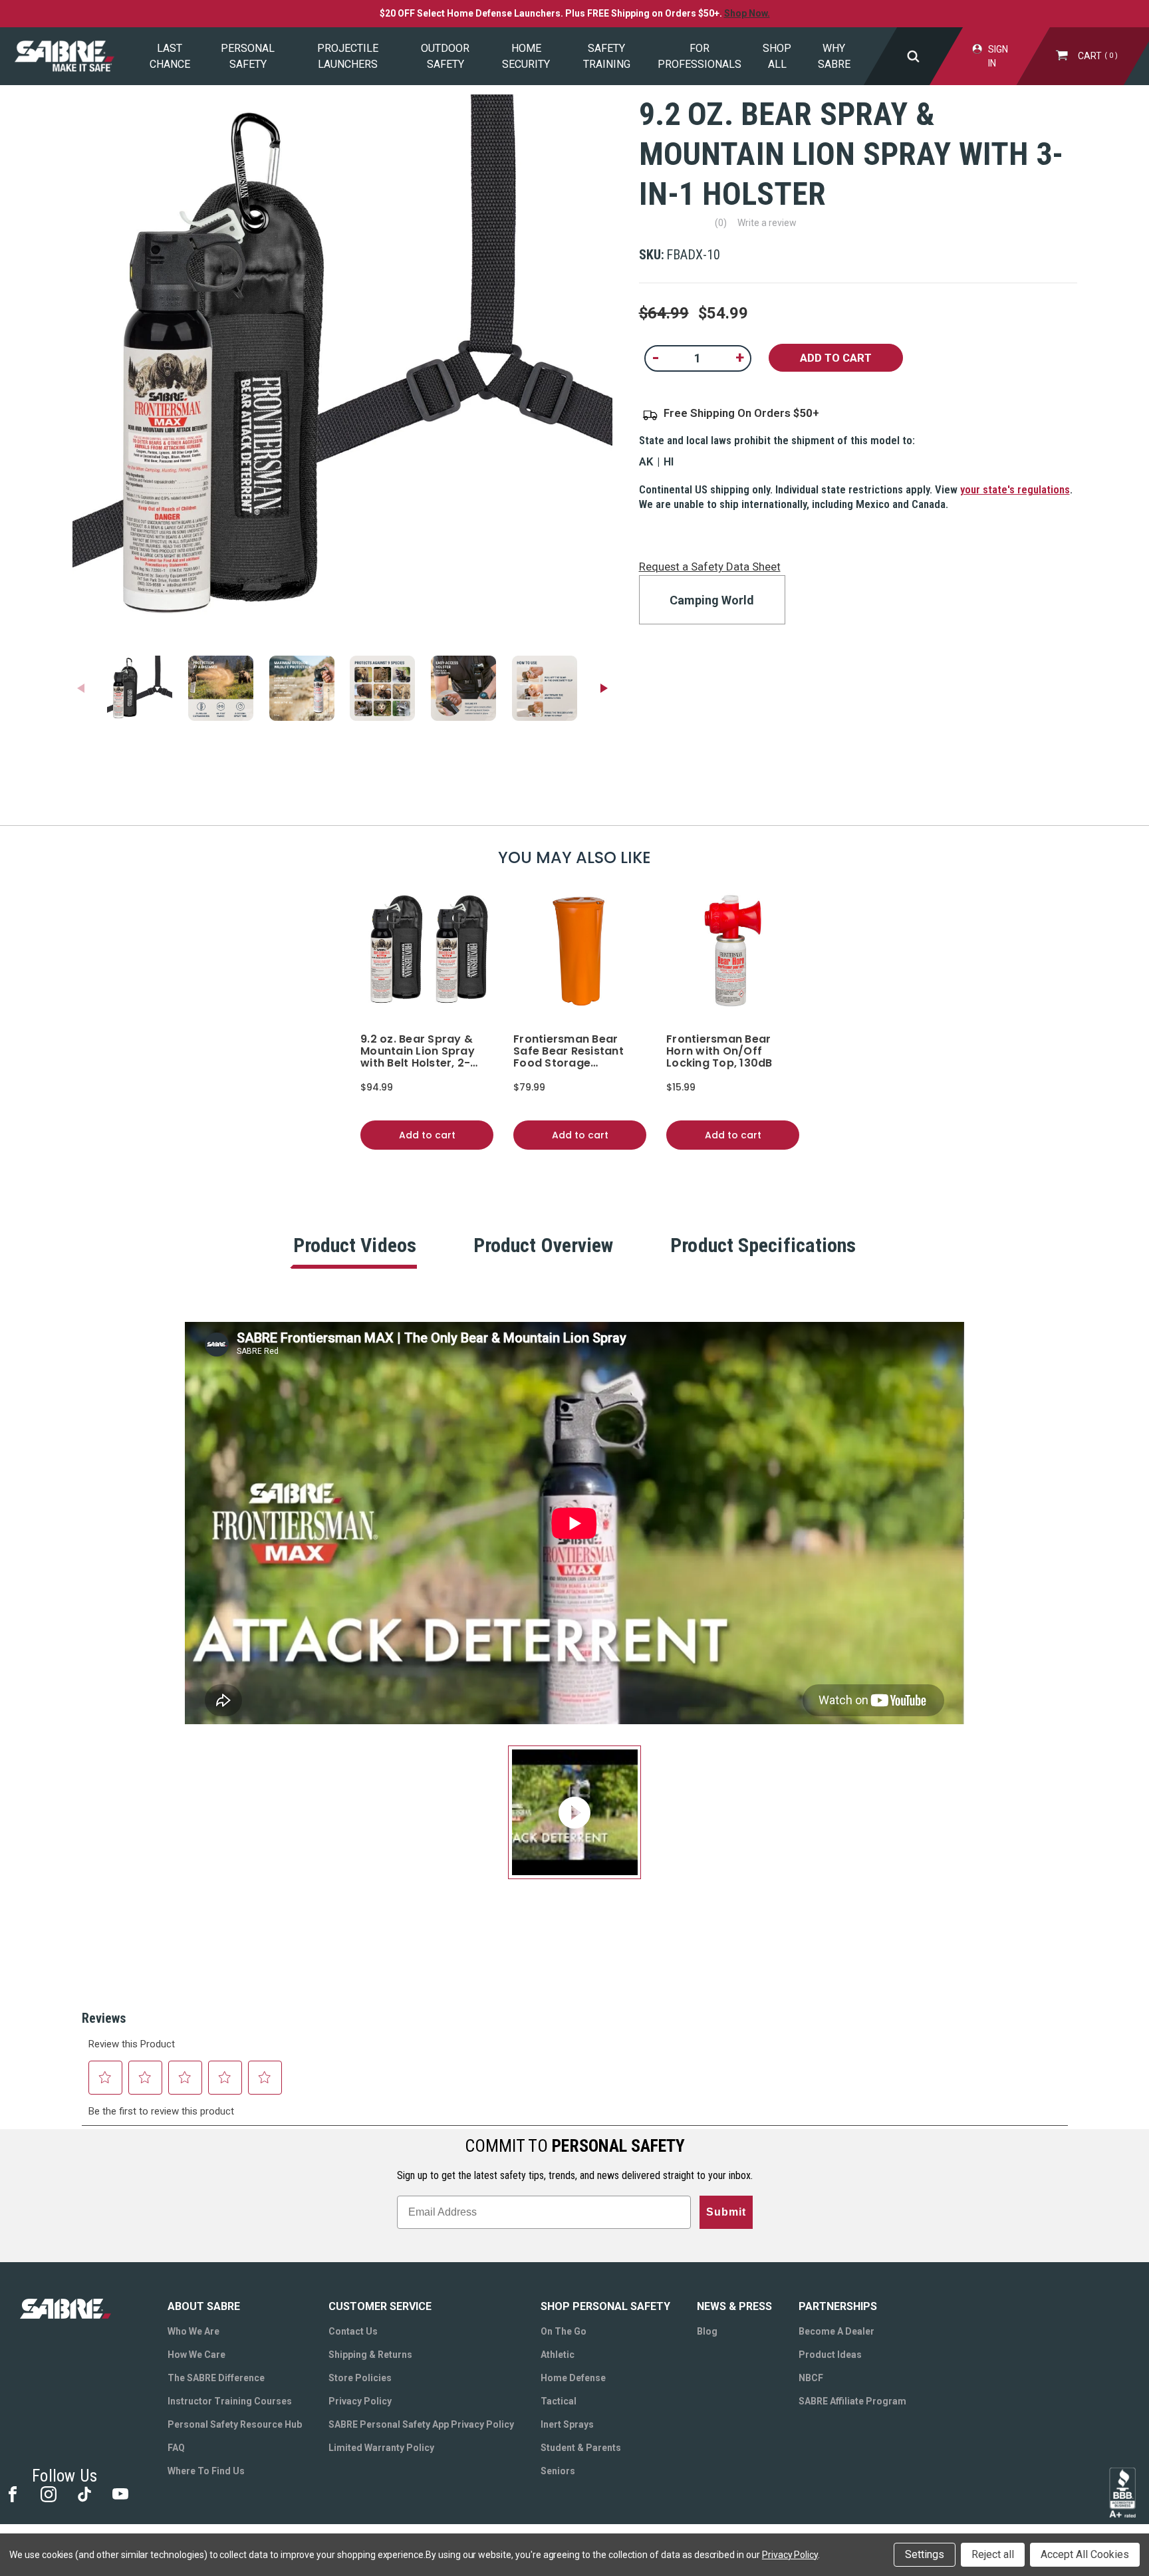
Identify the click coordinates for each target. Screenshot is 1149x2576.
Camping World (712, 600)
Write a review (767, 223)
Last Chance (170, 56)
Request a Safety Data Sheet (710, 567)
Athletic (558, 2355)
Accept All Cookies (1085, 2554)
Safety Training (607, 56)
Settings (925, 2554)
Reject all (993, 2554)
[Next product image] (604, 688)
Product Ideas (830, 2355)
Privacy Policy (360, 2401)
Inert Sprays (567, 2424)
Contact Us (353, 2331)
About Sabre (204, 2306)
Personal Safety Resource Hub (235, 2424)
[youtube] (119, 2493)
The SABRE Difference (216, 2378)
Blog (707, 2331)
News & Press (734, 2306)
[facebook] (12, 2493)
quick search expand (913, 56)
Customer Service (380, 2306)
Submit (726, 2212)
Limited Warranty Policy (381, 2448)
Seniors (558, 2471)
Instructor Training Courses (230, 2401)
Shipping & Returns (370, 2355)
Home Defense (573, 2378)
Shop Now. (747, 13)
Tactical (559, 2401)
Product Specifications (763, 1245)
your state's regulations (1015, 489)
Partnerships (838, 2306)
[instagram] (48, 2493)
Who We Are (193, 2331)
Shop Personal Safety (605, 2306)
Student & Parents (581, 2448)
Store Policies (360, 2378)
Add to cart (427, 1135)
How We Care (196, 2355)
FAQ (176, 2448)
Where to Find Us (206, 2471)
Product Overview (544, 1245)
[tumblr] (83, 2493)
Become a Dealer (836, 2331)
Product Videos (355, 1245)
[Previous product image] (81, 688)
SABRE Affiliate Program (852, 2401)
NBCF (811, 2378)
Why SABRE (834, 56)
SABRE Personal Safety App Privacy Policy (421, 2424)
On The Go (564, 2331)
